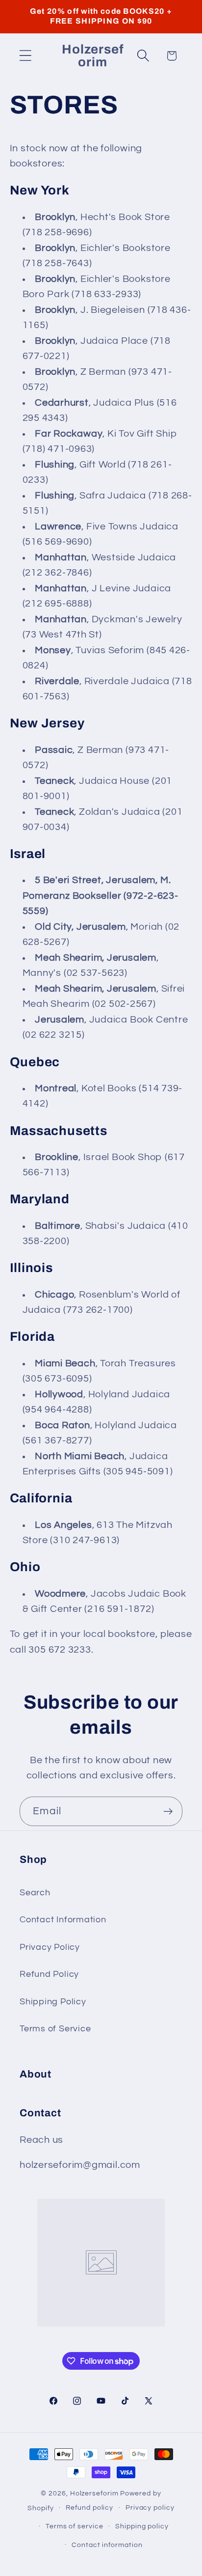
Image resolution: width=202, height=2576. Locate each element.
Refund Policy (49, 1974)
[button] (25, 56)
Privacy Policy (50, 1947)
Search (35, 1893)
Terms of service (75, 2526)
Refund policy (89, 2507)
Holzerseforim (94, 2493)
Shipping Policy (53, 2002)
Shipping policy (142, 2526)
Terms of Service (55, 2029)
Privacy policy (150, 2507)
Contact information (107, 2545)
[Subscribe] (168, 1812)
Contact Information (63, 1920)
